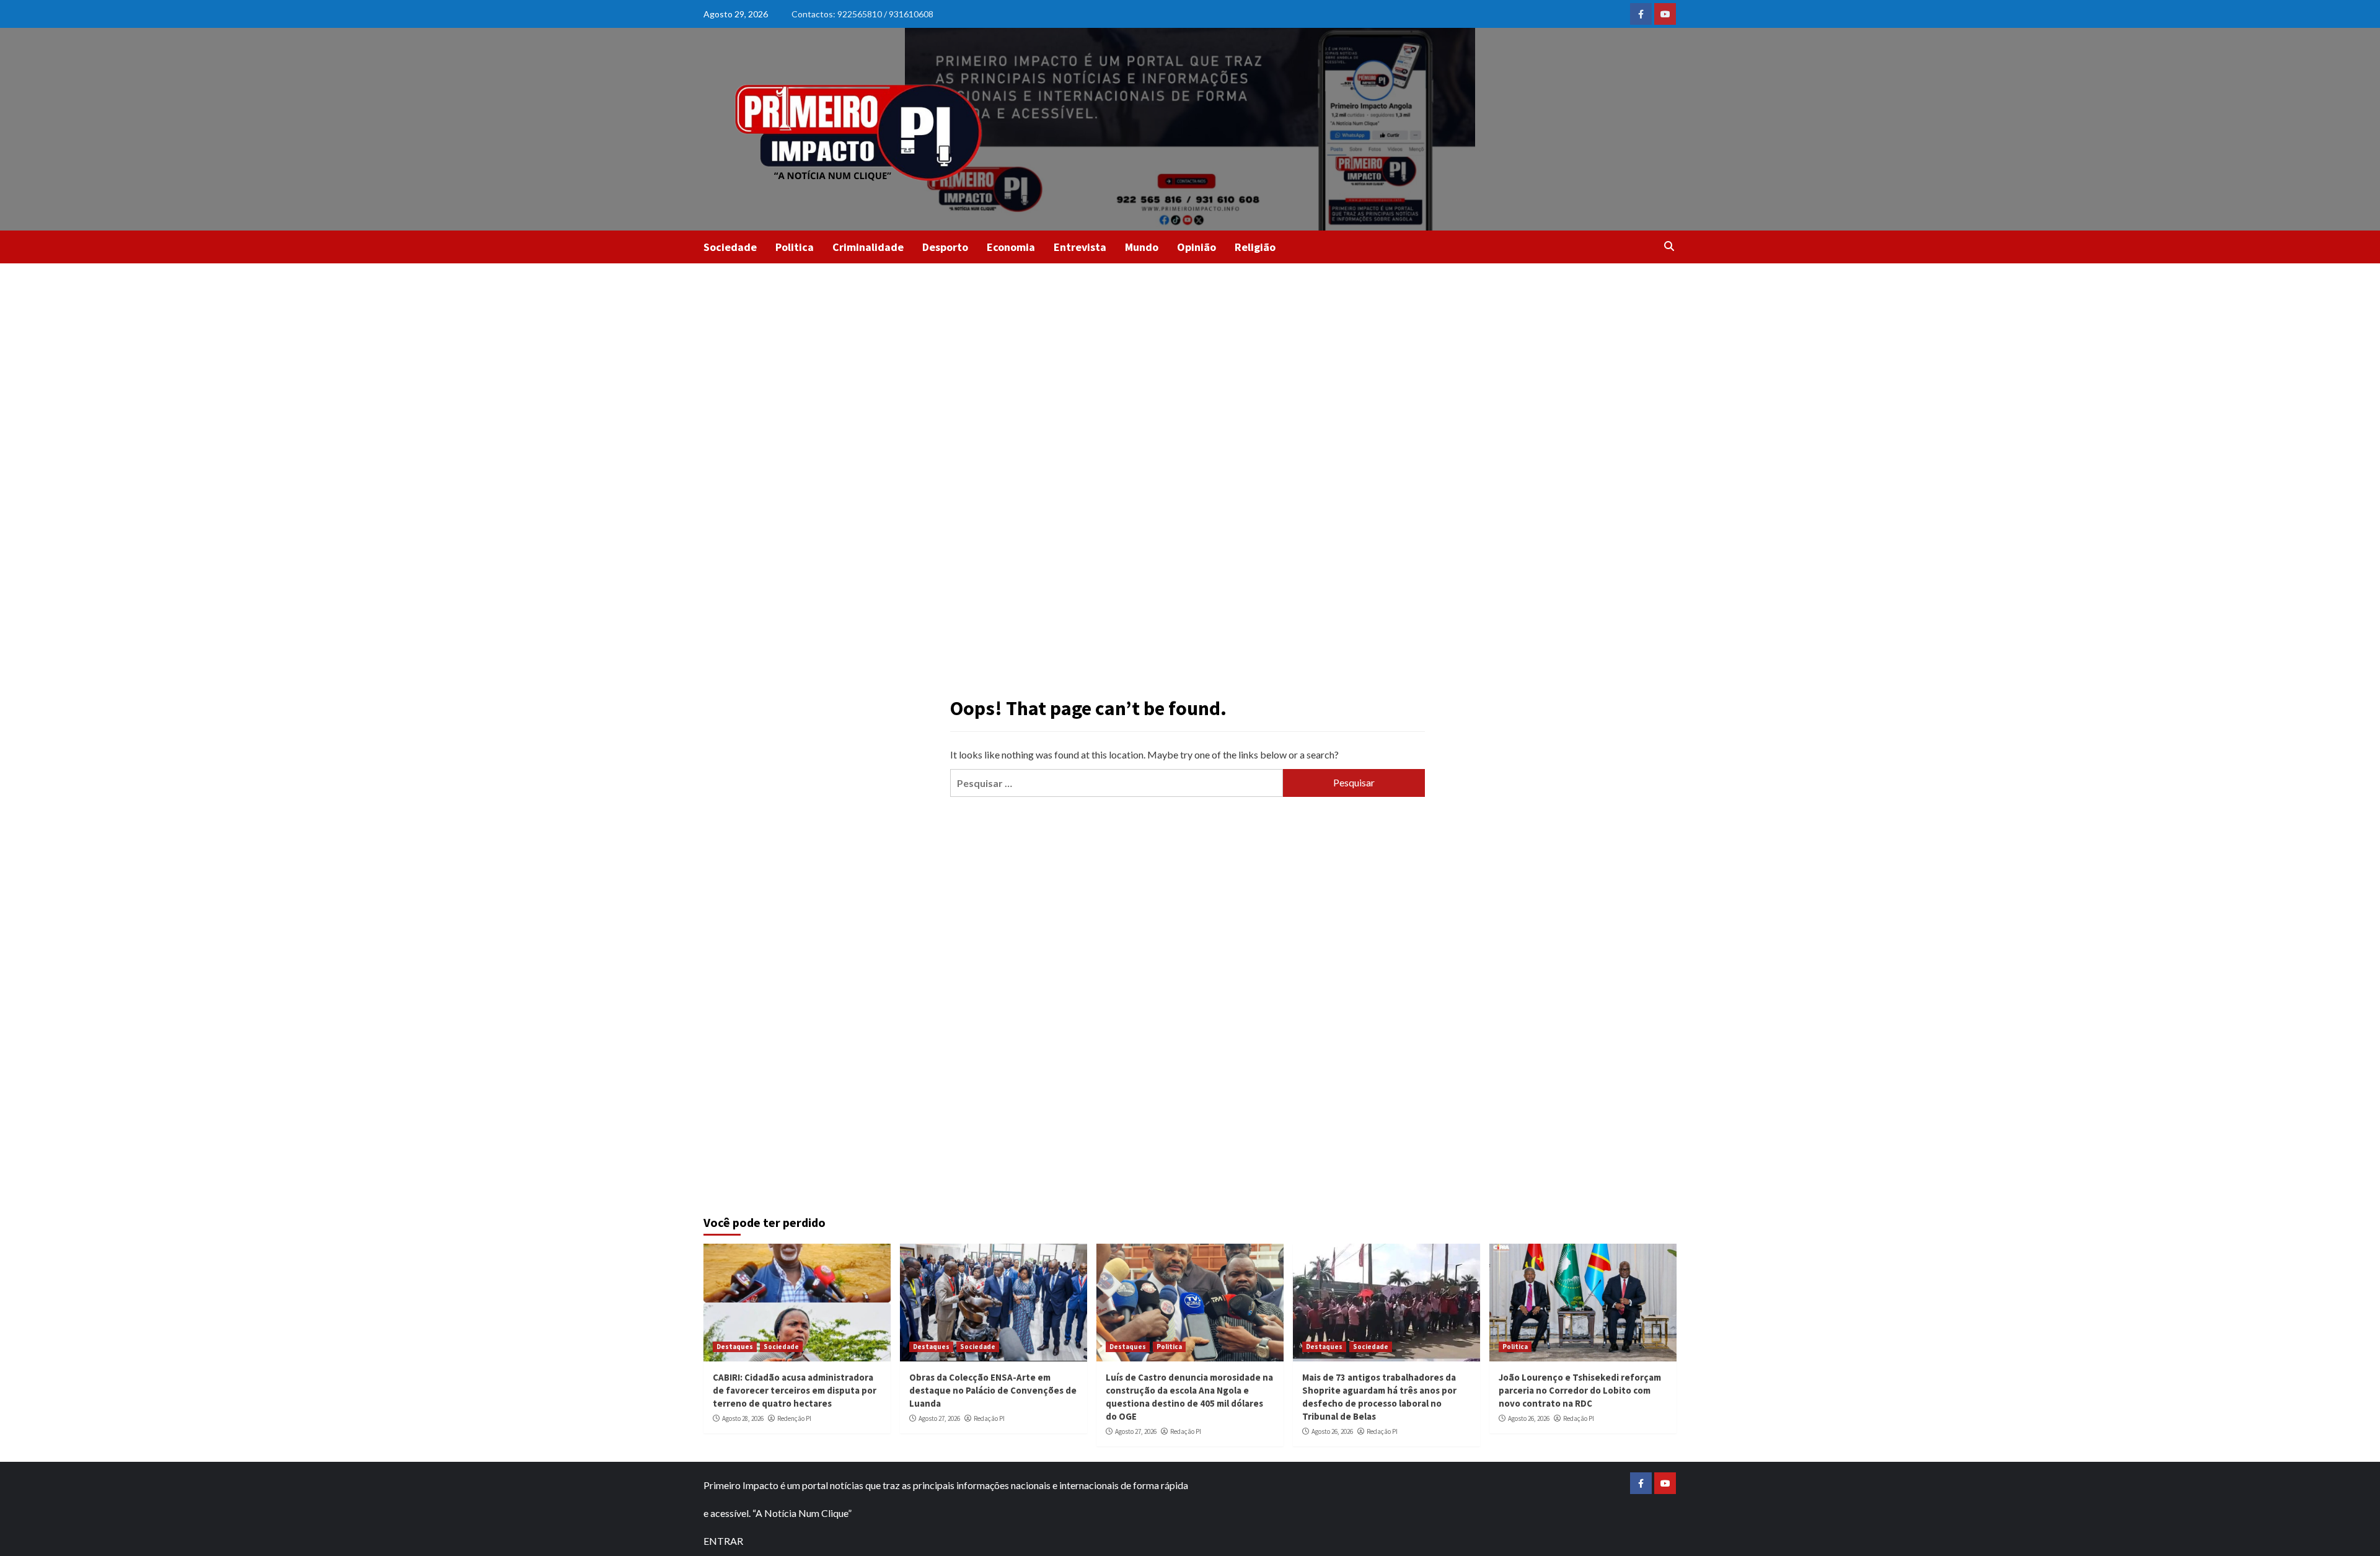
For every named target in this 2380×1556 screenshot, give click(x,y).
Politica (795, 247)
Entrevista (1080, 247)
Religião (1255, 247)
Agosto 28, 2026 (743, 1418)
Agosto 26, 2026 (1332, 1431)
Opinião (1197, 247)
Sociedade (730, 247)
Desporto (945, 247)
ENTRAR (723, 1541)
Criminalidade (868, 247)
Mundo (1142, 247)
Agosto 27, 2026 (939, 1418)
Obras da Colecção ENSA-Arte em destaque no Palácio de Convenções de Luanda (993, 1390)
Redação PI (989, 1418)
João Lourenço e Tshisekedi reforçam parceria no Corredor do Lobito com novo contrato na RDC (1580, 1390)
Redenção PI (794, 1418)
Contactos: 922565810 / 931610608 (862, 14)
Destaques (735, 1347)
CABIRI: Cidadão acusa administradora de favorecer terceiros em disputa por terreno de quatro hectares (795, 1390)
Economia (1011, 247)
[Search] (1669, 246)
